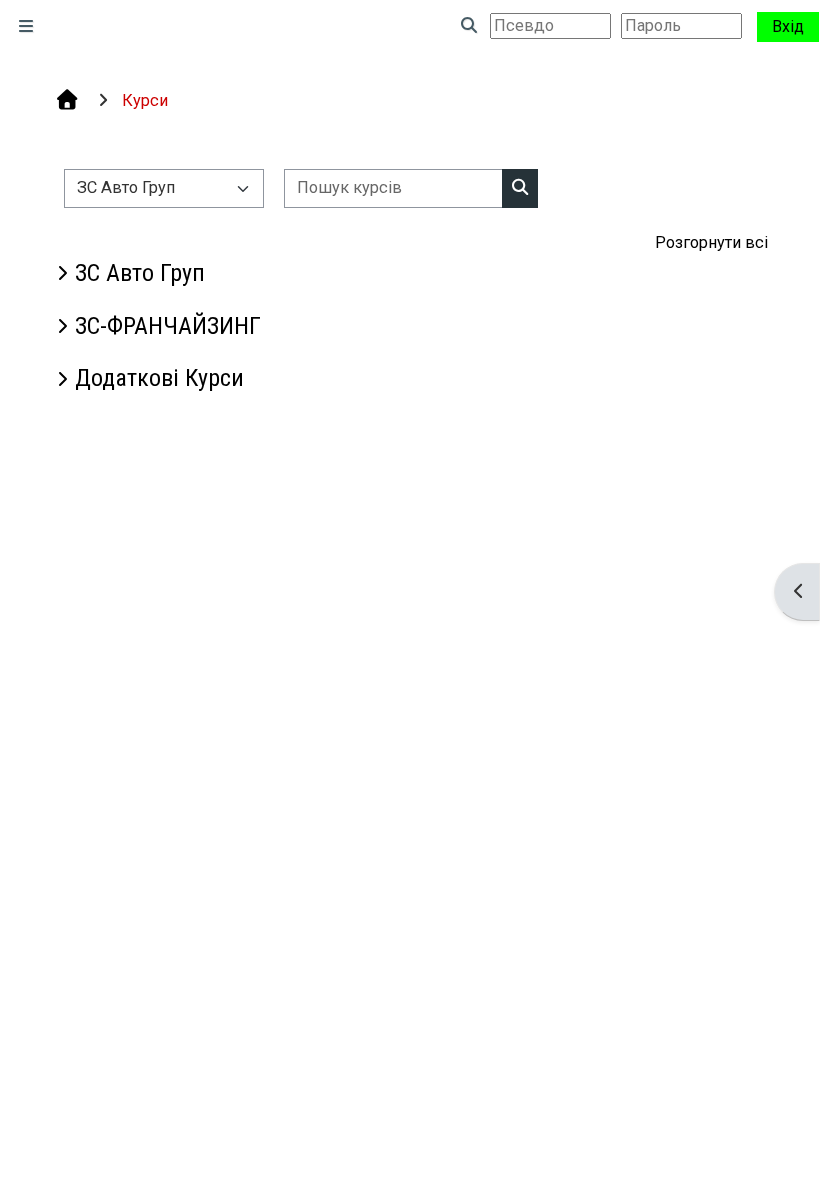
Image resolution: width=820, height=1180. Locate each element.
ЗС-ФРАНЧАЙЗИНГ (168, 326)
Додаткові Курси (159, 378)
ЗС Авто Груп (140, 273)
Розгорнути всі (711, 242)
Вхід (788, 26)
